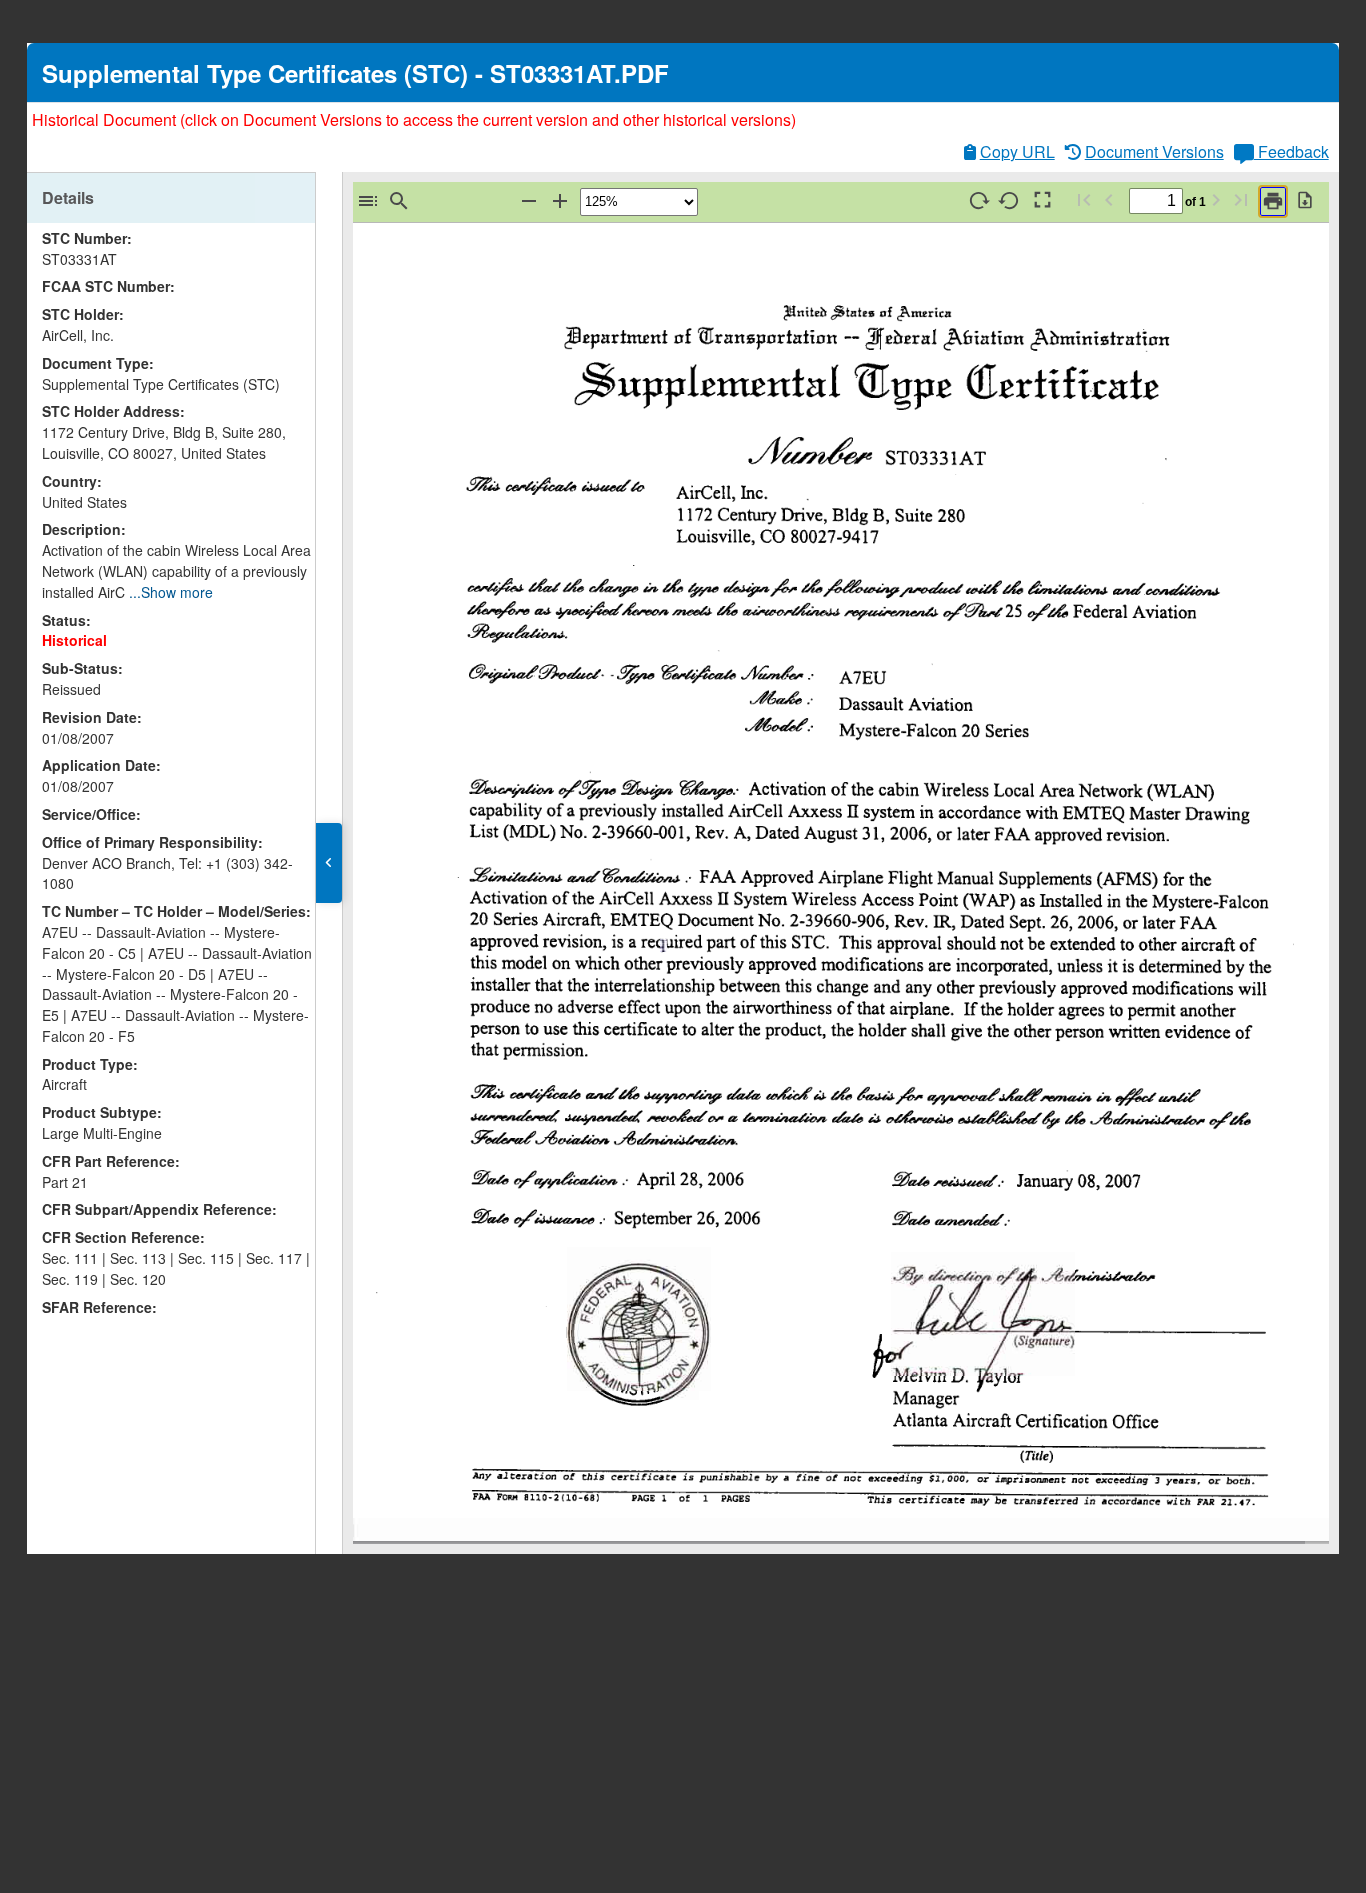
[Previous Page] (1109, 200)
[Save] (1305, 200)
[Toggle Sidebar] (368, 201)
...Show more (171, 592)
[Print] (1273, 201)
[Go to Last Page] (1241, 200)
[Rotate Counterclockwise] (1010, 200)
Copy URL (1017, 151)
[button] (329, 863)
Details (68, 197)
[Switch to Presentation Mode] (1041, 200)
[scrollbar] (309, 705)
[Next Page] (1216, 200)
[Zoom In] (560, 201)
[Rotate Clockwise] (979, 200)
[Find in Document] (399, 201)
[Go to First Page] (1084, 200)
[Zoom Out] (529, 201)
